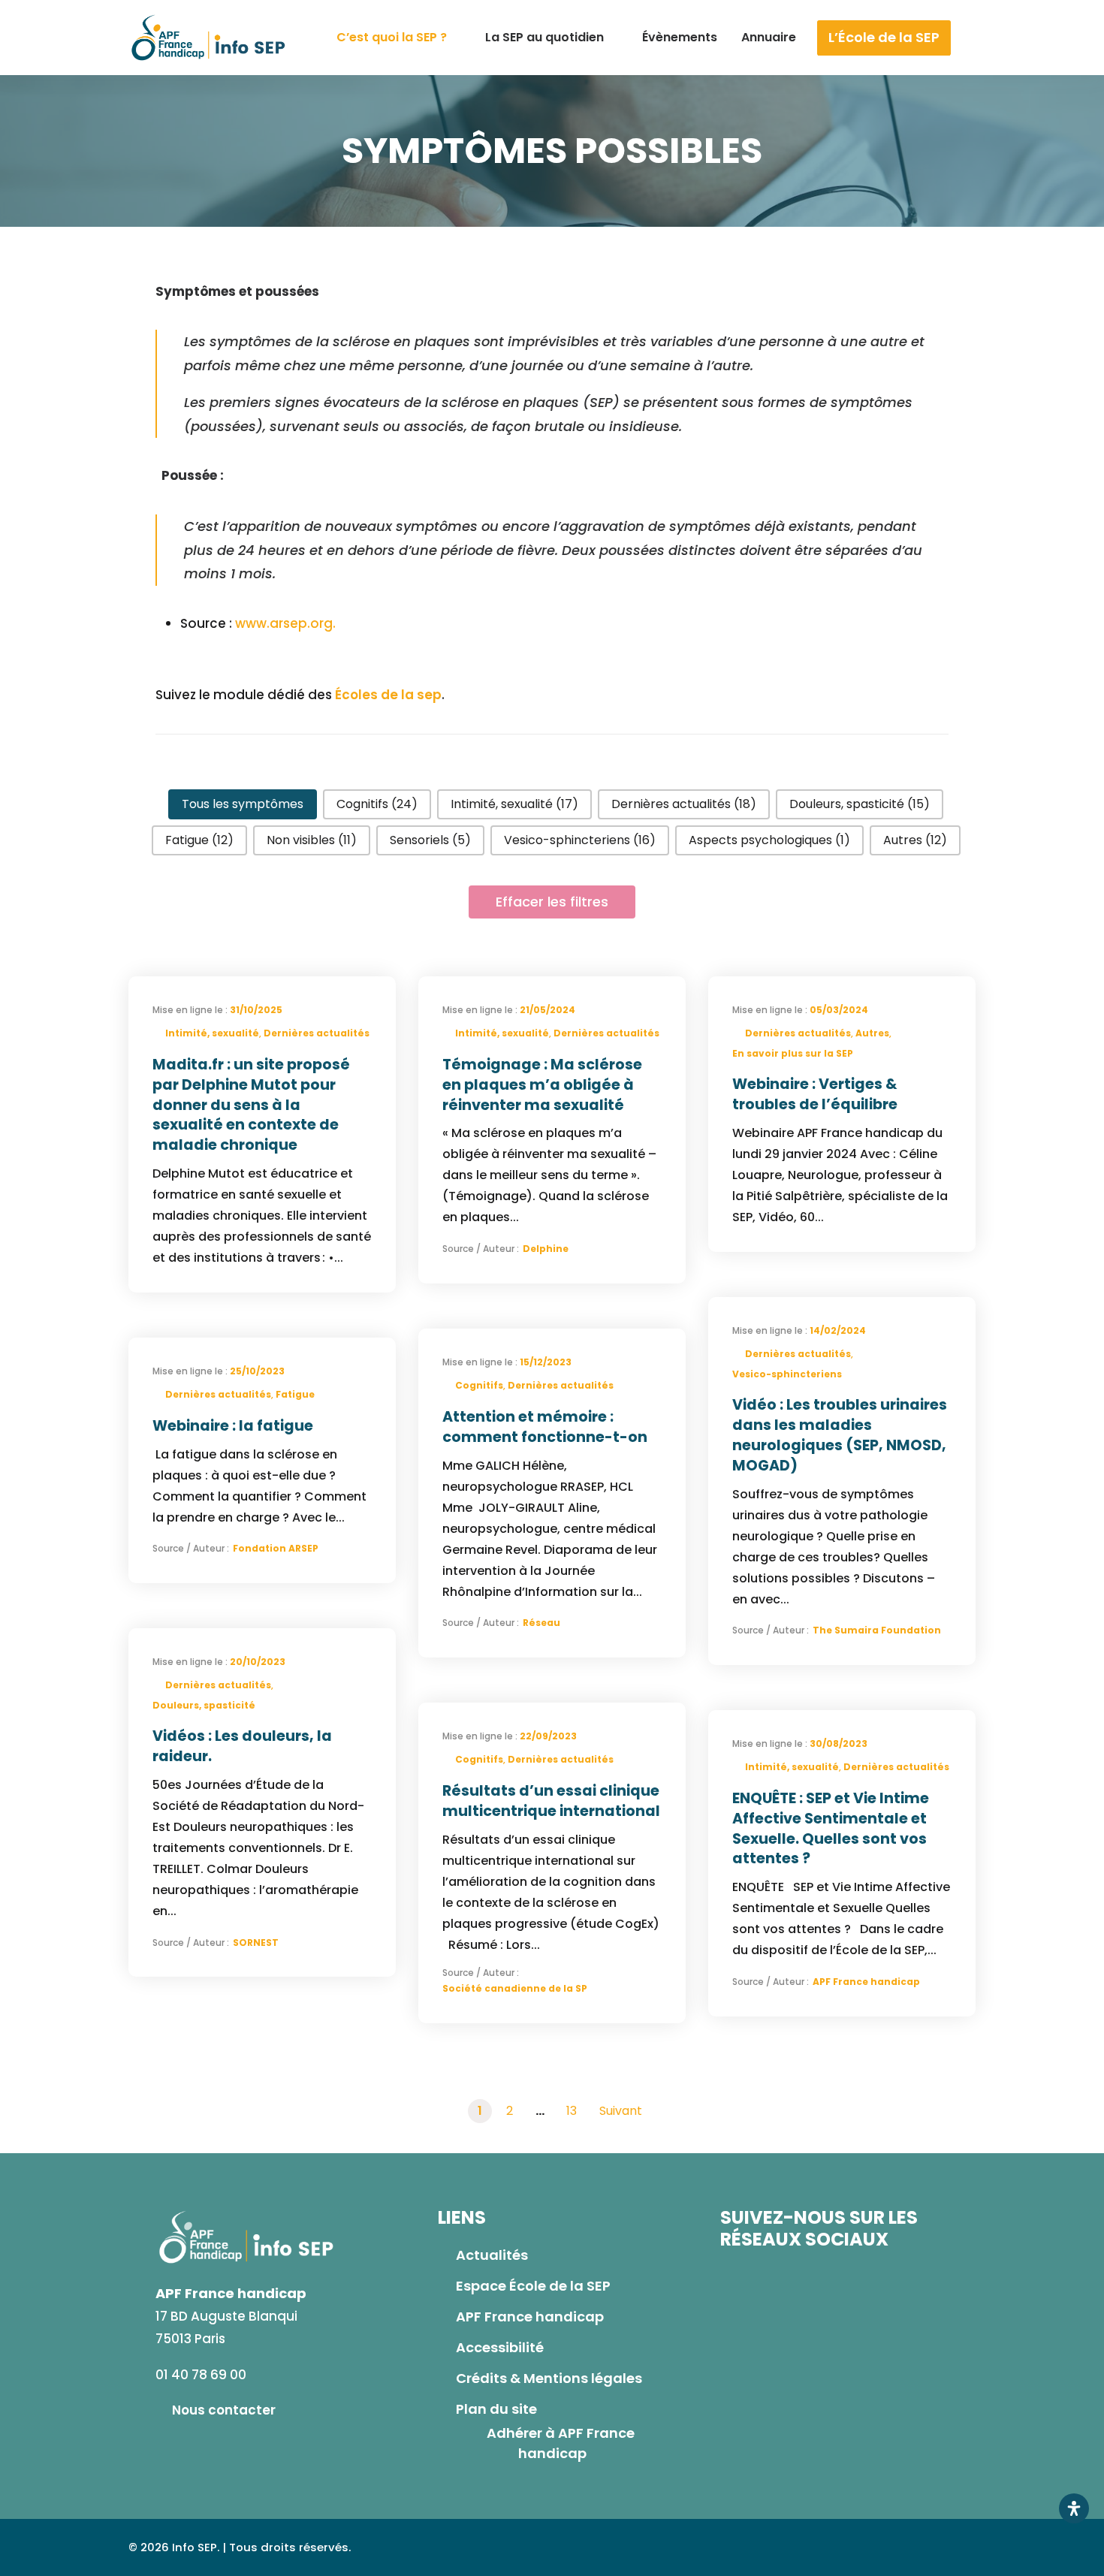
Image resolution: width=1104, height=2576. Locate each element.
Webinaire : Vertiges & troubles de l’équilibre (815, 1094)
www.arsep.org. (285, 623)
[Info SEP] (209, 38)
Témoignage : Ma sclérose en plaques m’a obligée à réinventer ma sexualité (542, 1085)
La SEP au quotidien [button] (544, 37)
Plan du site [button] (496, 2409)
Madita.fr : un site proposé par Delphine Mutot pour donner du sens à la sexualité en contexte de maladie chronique (251, 1105)
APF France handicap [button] (530, 2317)
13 (572, 2111)
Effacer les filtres (552, 902)
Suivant (621, 2111)
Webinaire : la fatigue (233, 1426)
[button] (992, 38)
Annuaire (769, 37)
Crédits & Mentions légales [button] (549, 2378)
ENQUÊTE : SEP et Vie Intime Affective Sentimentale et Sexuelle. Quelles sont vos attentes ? (831, 1829)
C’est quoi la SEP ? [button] (392, 37)
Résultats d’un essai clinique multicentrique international (551, 1800)
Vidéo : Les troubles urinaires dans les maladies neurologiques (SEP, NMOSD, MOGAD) (840, 1435)
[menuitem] (399, 38)
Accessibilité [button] (500, 2347)
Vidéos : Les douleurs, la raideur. (242, 1746)
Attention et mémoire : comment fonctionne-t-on (545, 1426)
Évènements (680, 37)
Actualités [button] (492, 2255)
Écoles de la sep (387, 695)
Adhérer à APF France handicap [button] (562, 2443)
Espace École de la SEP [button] (533, 2286)
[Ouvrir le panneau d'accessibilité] (1074, 2508)
